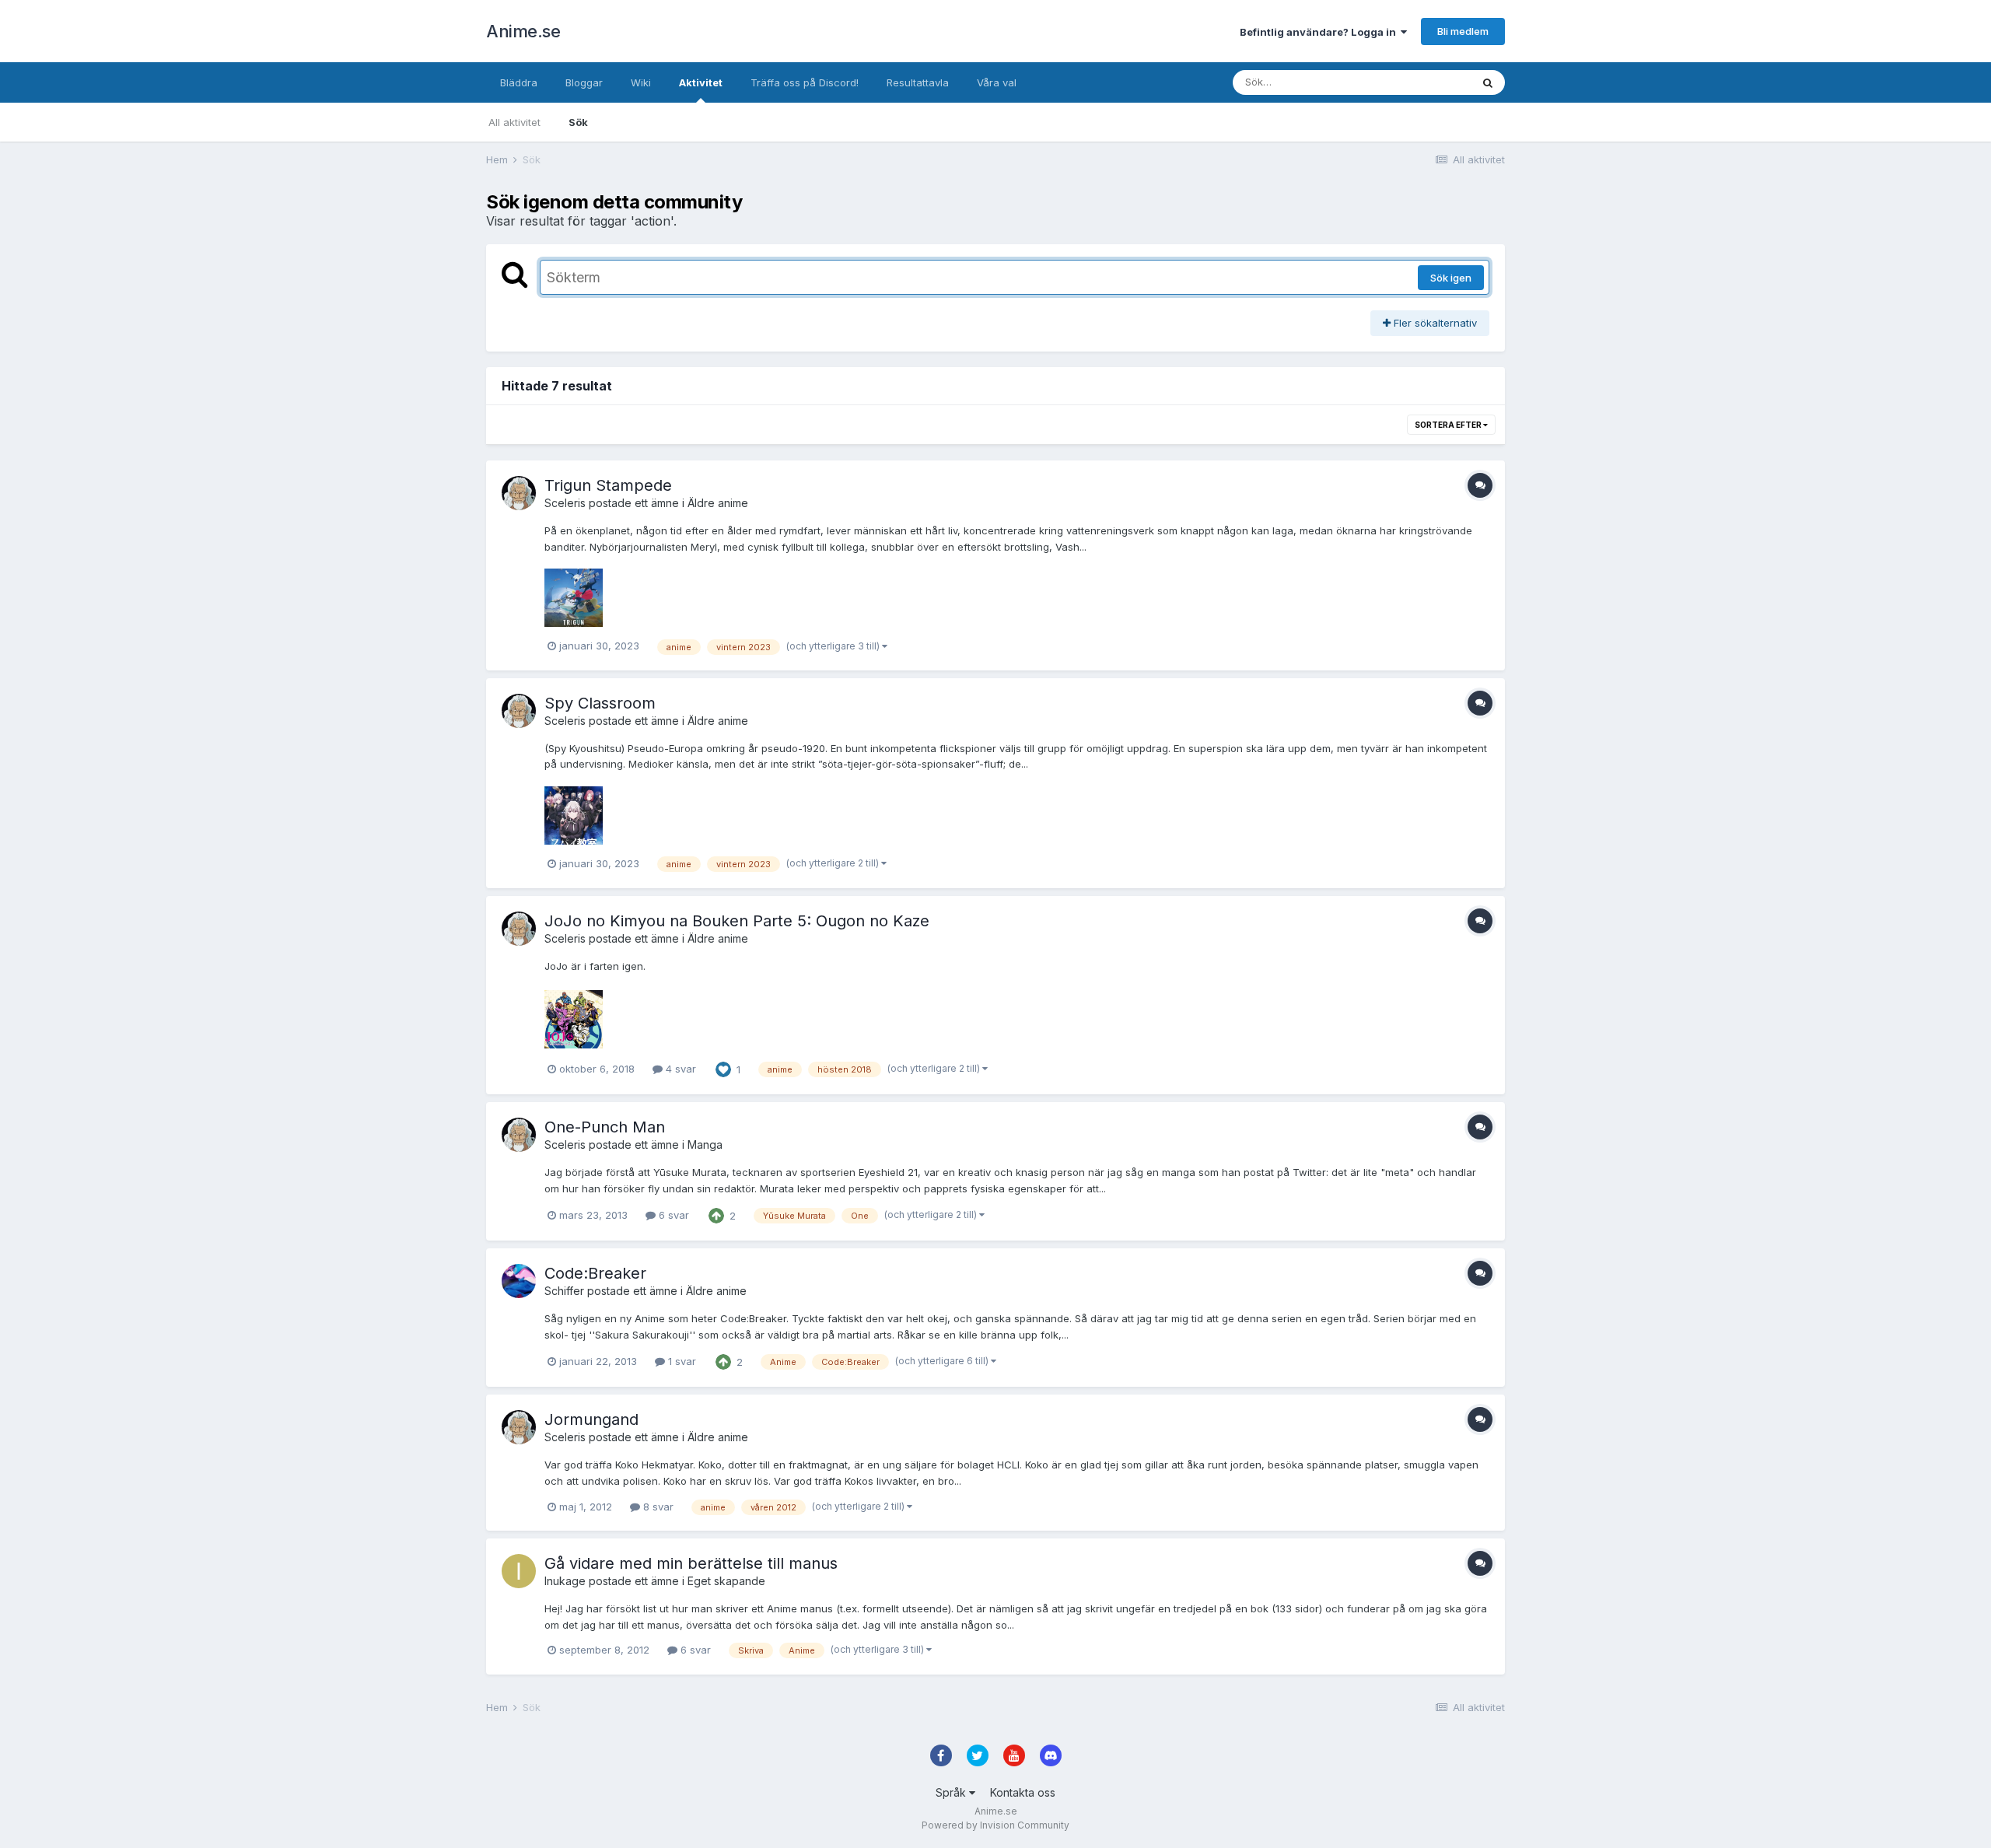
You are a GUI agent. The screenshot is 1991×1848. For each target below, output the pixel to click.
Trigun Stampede (608, 485)
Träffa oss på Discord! (805, 82)
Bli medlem (1463, 31)
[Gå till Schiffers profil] (519, 1281)
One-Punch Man (605, 1127)
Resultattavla (918, 82)
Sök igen (1451, 278)
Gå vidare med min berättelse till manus (691, 1563)
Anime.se (523, 31)
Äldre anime (718, 503)
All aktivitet (514, 122)
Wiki (641, 82)
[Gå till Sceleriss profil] (519, 493)
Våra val (997, 82)
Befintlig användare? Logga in (1320, 32)
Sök (578, 122)
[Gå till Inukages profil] (519, 1571)
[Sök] (1488, 82)
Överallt (1432, 82)
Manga (705, 1144)
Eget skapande (726, 1581)
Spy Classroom (600, 703)
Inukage (565, 1581)
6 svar (672, 1215)
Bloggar (584, 82)
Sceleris (565, 503)
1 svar (681, 1361)
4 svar (679, 1069)
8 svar (657, 1507)
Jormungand (591, 1419)
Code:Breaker (595, 1273)
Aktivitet (701, 82)
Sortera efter (1449, 425)
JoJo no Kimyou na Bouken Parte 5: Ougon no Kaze (737, 921)
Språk (952, 1792)
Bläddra (519, 82)
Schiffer (564, 1291)
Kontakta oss (1023, 1792)
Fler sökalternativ (1434, 323)
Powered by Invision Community (995, 1825)
